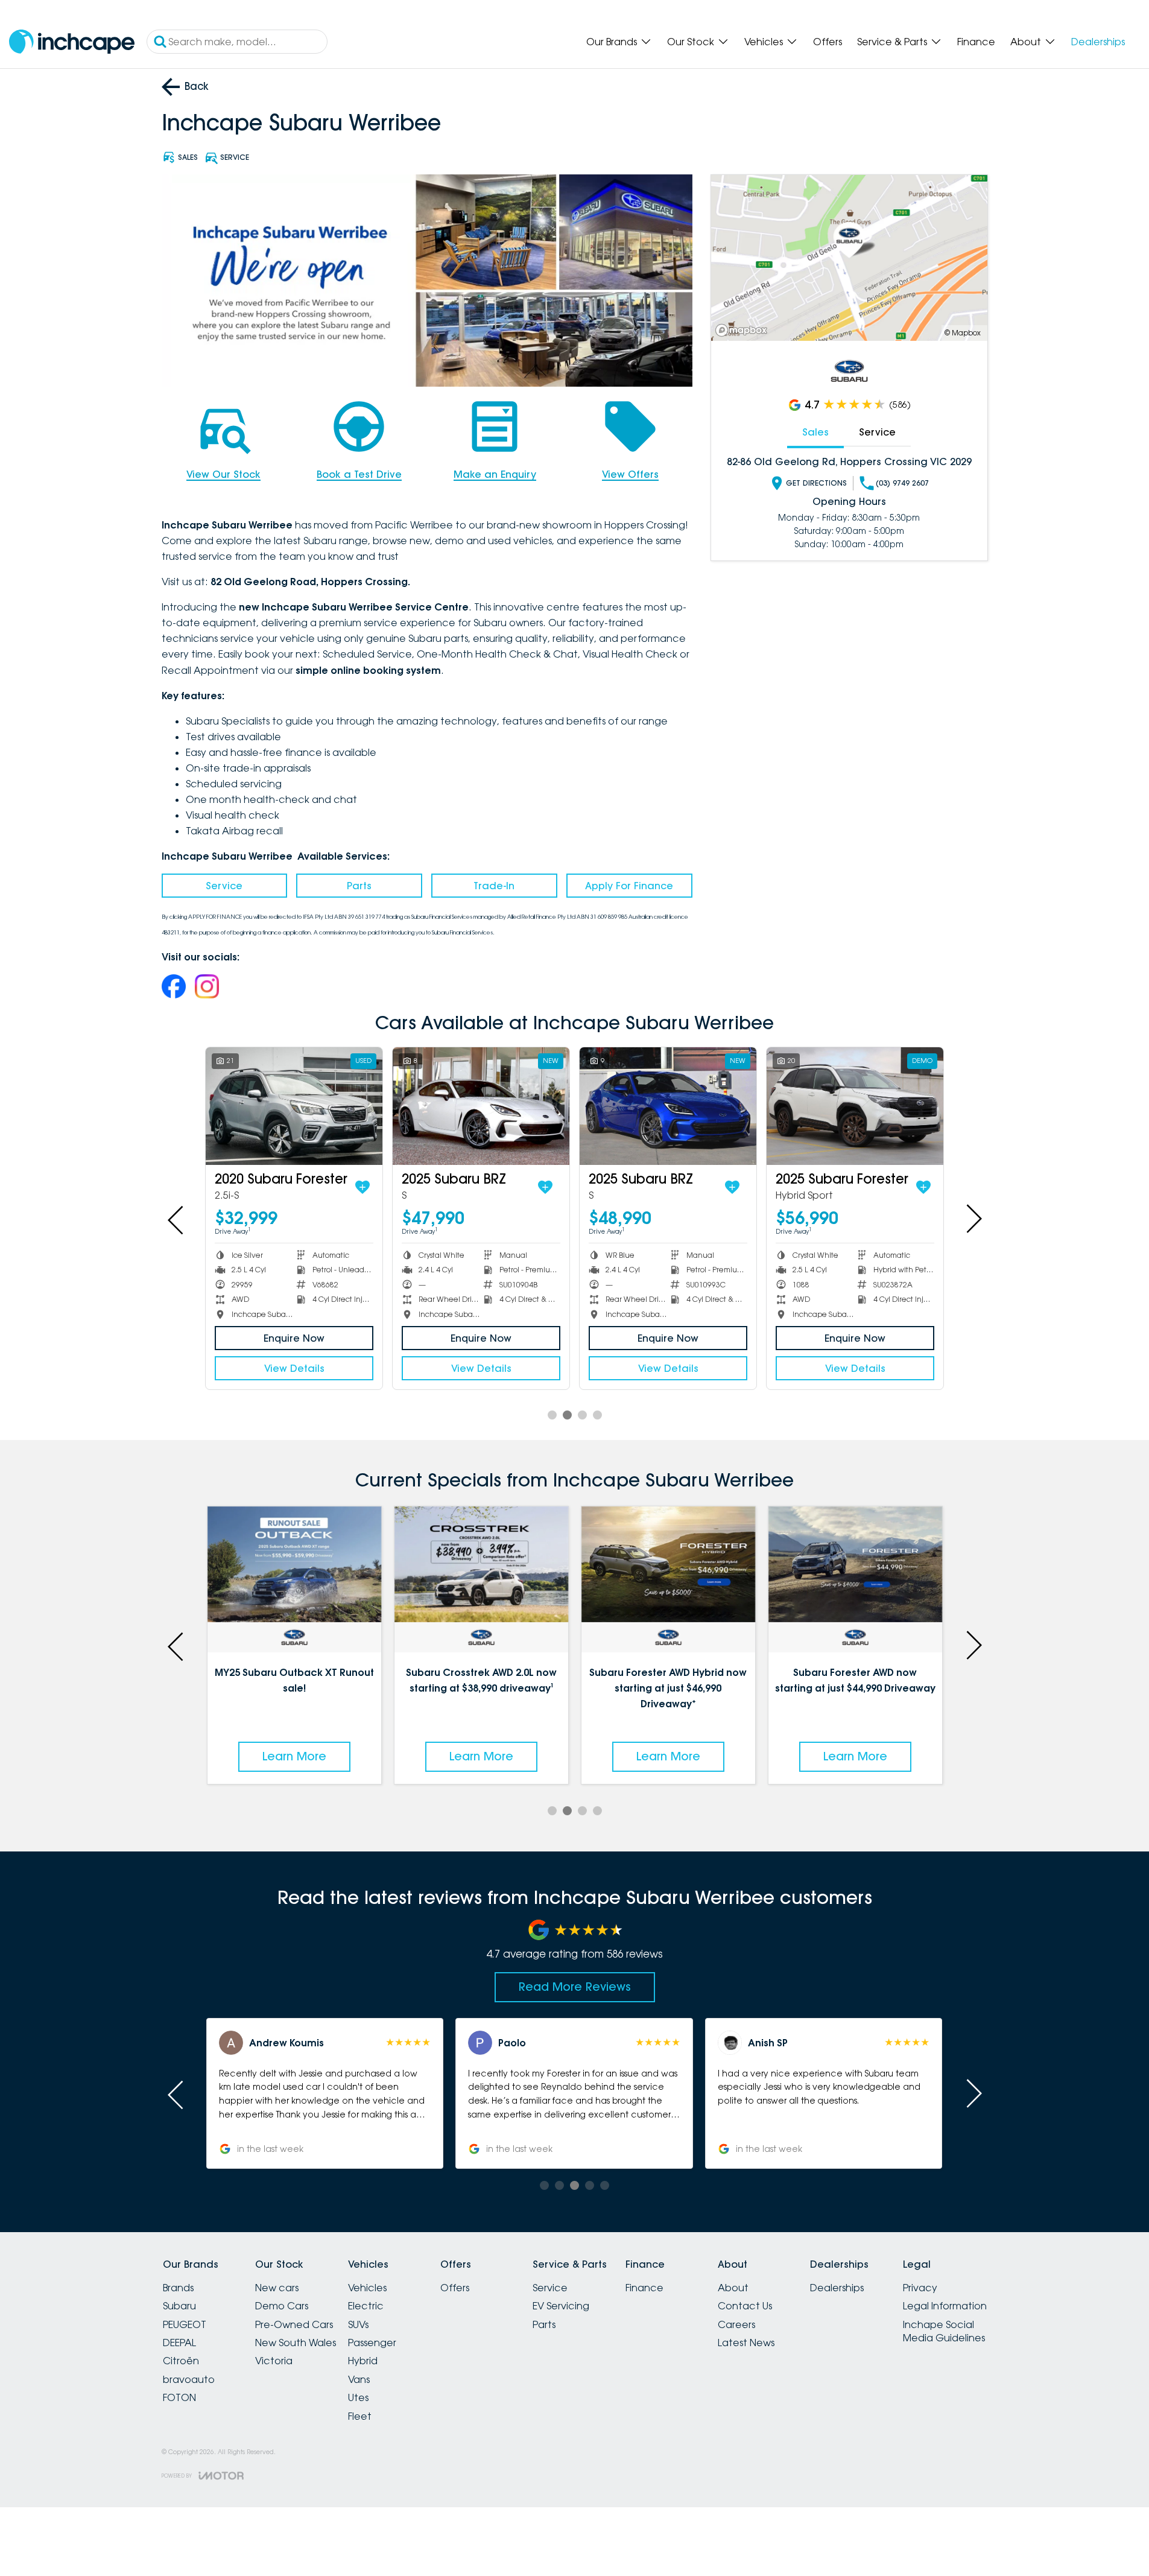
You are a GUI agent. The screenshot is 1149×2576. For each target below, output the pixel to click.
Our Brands (612, 42)
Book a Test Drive (359, 474)
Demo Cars (282, 2306)
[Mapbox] (744, 330)
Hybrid (363, 2361)
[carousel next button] (973, 1219)
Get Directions (816, 483)
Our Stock (691, 42)
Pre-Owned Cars (294, 2324)
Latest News (746, 2343)
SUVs (358, 2324)
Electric (366, 2306)
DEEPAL (179, 2343)
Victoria (274, 2361)
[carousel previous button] (177, 1219)
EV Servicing (561, 2306)
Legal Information (945, 2306)
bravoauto (189, 2379)
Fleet (360, 2416)
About (1026, 42)
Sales (815, 432)
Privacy (920, 2288)
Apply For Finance (629, 886)
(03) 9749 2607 (902, 483)
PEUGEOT (185, 2324)
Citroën (181, 2361)
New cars (277, 2288)
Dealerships (1098, 42)
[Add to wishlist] (239, 1187)
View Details (358, 1368)
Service (224, 886)
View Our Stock (223, 474)
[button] (325, 2093)
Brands (178, 2288)
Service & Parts (892, 42)
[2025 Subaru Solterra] (358, 1106)
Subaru (179, 2306)
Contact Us (745, 2306)
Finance (976, 42)
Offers (828, 42)
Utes (358, 2397)
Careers (736, 2324)
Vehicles (764, 42)
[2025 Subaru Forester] (545, 1106)
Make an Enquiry (495, 474)
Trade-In (494, 886)
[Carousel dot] (552, 1415)
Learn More (294, 1756)
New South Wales (296, 2343)
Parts (359, 886)
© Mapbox (963, 333)
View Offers (630, 474)
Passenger (372, 2343)
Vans (359, 2379)
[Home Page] (72, 42)
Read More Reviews (575, 1987)
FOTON (179, 2397)
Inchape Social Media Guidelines (944, 2331)
